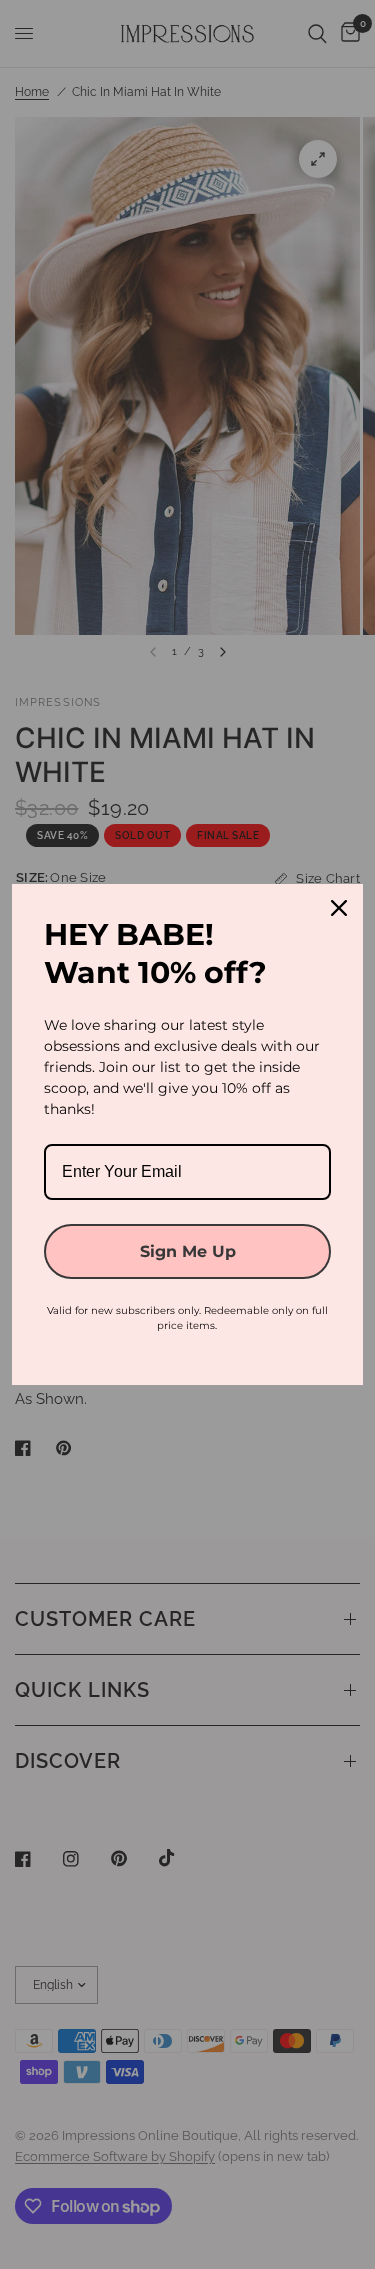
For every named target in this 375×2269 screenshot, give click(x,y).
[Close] (339, 908)
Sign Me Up (188, 1251)
